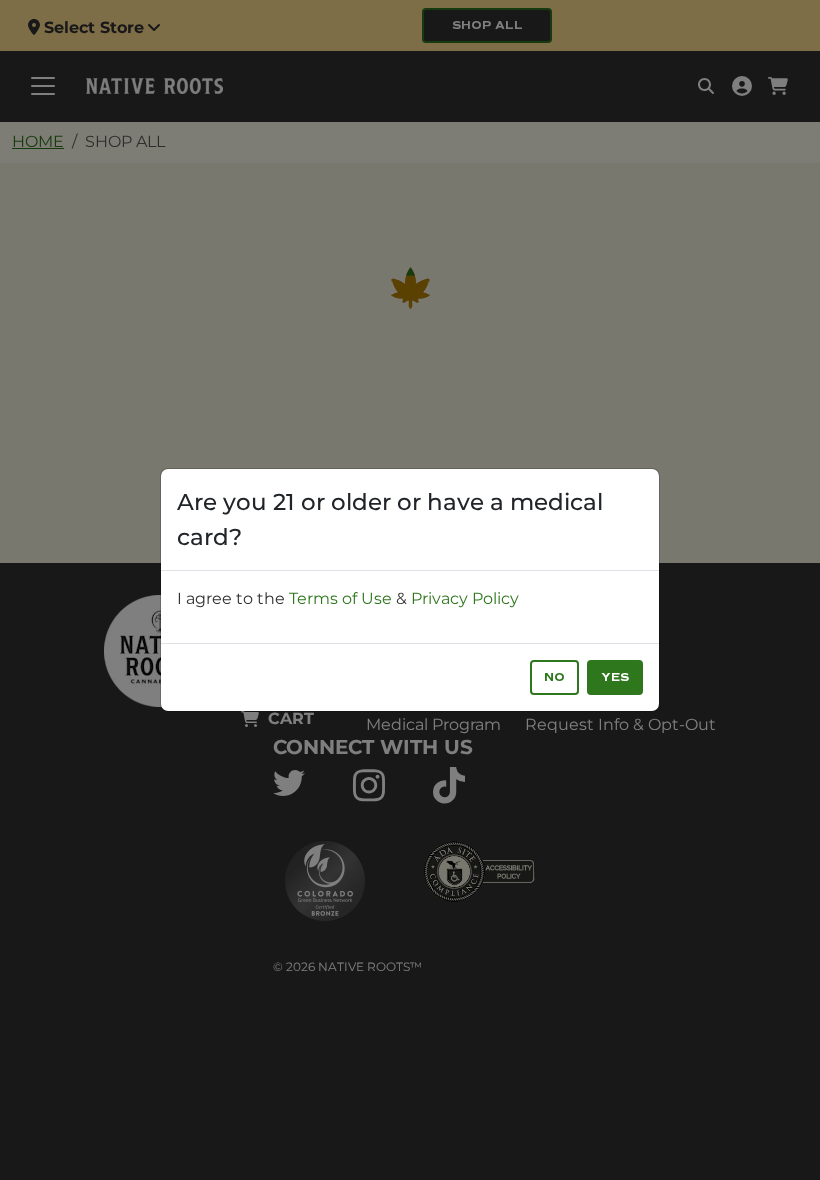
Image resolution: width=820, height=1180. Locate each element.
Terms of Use (340, 598)
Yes (615, 677)
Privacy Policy (465, 598)
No (554, 677)
